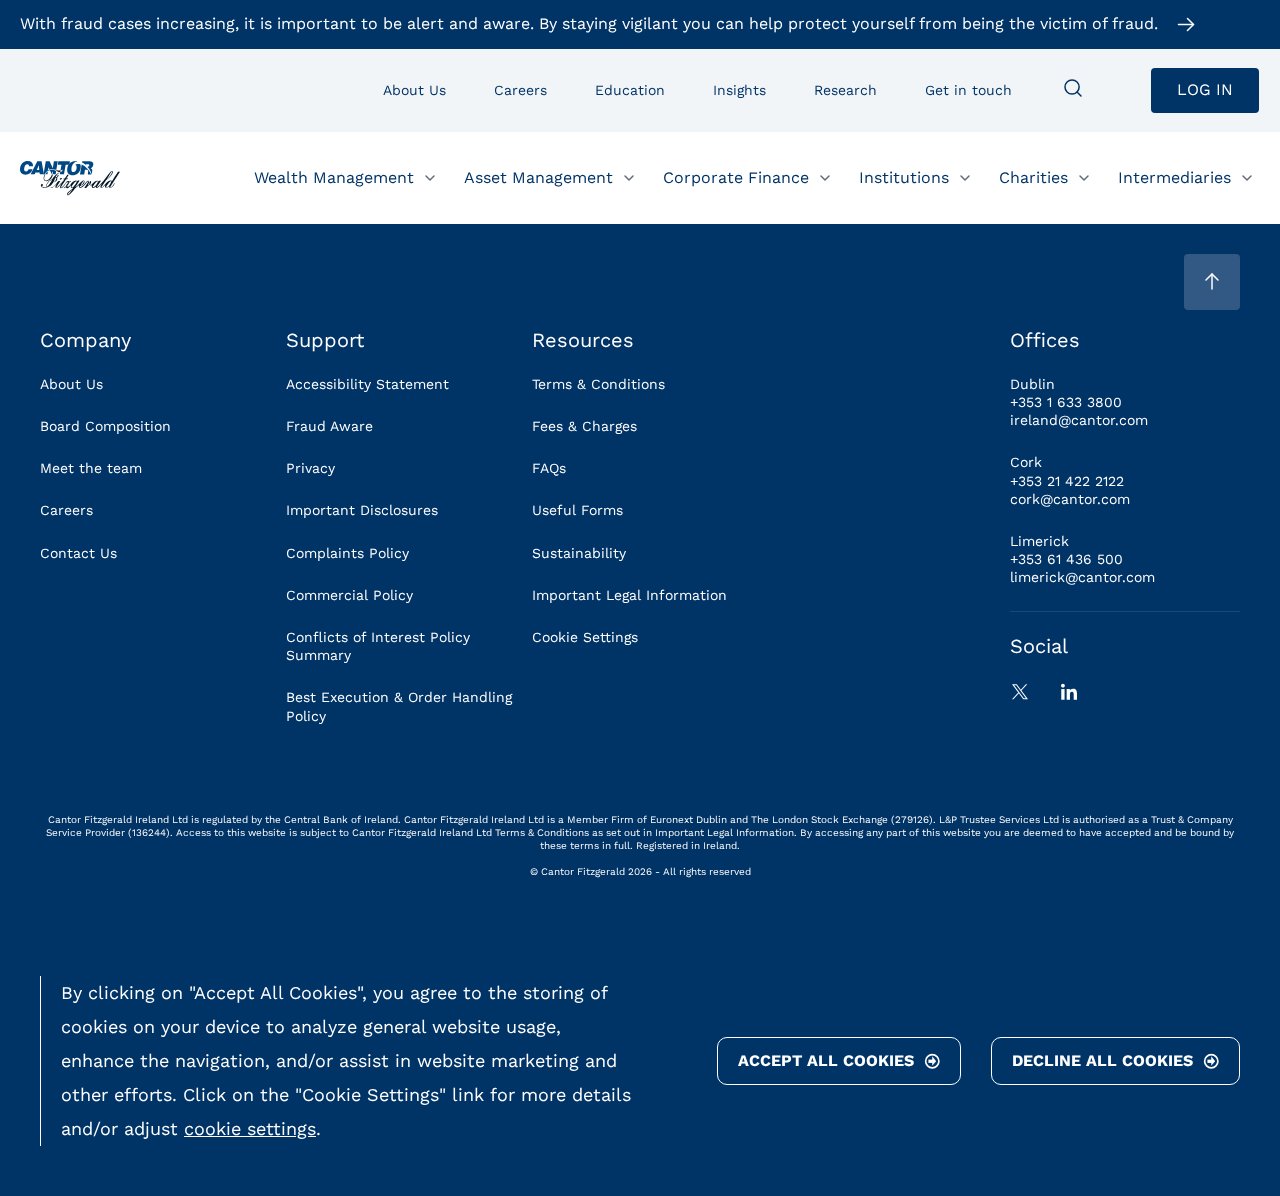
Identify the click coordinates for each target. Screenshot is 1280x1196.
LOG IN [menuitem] (1205, 89)
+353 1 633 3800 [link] (1066, 402)
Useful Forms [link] (577, 510)
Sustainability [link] (579, 553)
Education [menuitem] (630, 90)
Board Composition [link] (105, 426)
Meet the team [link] (91, 468)
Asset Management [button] (538, 176)
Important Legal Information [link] (629, 595)
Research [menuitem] (845, 90)
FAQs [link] (549, 468)
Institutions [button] (904, 176)
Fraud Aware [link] (329, 426)
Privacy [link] (310, 468)
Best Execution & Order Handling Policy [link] (399, 706)
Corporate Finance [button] (736, 176)
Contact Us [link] (78, 553)
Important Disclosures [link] (362, 510)
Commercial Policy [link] (349, 595)
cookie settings (250, 1128)
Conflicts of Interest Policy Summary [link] (378, 646)
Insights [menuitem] (739, 90)
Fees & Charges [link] (584, 426)
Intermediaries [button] (1174, 176)
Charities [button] (1033, 176)
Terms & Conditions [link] (598, 384)
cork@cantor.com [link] (1070, 499)
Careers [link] (66, 510)
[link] (70, 178)
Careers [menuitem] (520, 90)
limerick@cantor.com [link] (1082, 577)
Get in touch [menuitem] (968, 90)
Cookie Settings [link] (585, 637)
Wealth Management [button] (334, 176)
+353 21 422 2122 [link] (1067, 481)
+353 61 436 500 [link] (1066, 559)
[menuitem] (1073, 90)
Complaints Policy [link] (347, 553)
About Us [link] (71, 384)
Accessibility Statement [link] (367, 384)
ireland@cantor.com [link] (1079, 420)
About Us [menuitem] (414, 90)
